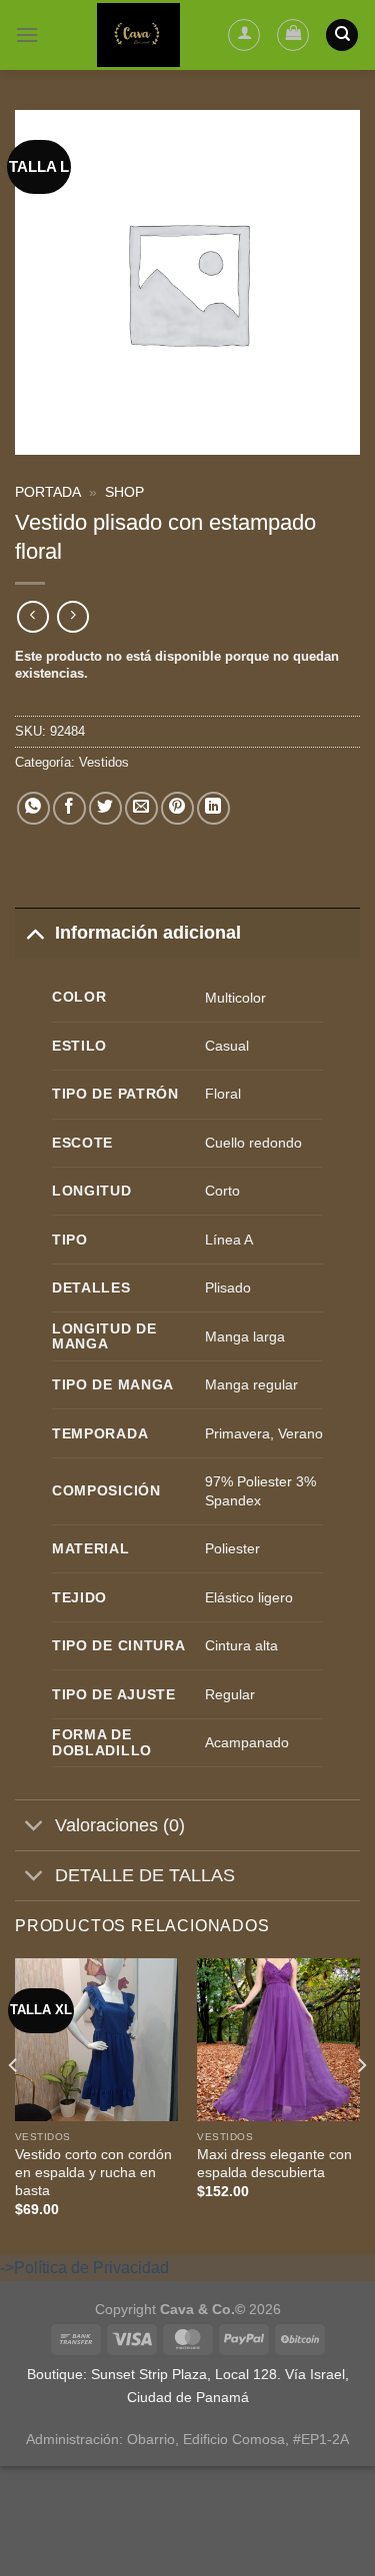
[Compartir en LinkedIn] (213, 808)
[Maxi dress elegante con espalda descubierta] (278, 2040)
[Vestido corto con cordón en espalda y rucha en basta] (96, 2040)
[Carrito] (293, 35)
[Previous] (14, 2105)
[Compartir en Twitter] (105, 808)
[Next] (361, 2105)
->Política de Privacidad (84, 2268)
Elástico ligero (249, 1597)
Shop (124, 492)
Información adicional (148, 933)
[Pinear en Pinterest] (177, 808)
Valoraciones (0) (120, 1825)
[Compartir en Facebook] (69, 808)
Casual (227, 1046)
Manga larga (245, 1336)
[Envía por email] (141, 808)
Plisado (228, 1288)
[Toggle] (34, 932)
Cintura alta (241, 1645)
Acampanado (247, 1742)
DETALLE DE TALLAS (145, 1875)
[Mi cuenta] (244, 35)
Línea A (229, 1240)
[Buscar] (342, 35)
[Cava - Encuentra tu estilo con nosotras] (138, 35)
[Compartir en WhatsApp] (33, 808)
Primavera (237, 1433)
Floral (223, 1094)
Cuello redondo (253, 1143)
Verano (300, 1433)
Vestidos (104, 762)
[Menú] (27, 34)
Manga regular (251, 1384)
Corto (222, 1191)
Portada (48, 492)
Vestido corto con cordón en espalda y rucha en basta (93, 2172)
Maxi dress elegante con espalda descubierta (274, 2164)
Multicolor (235, 998)
